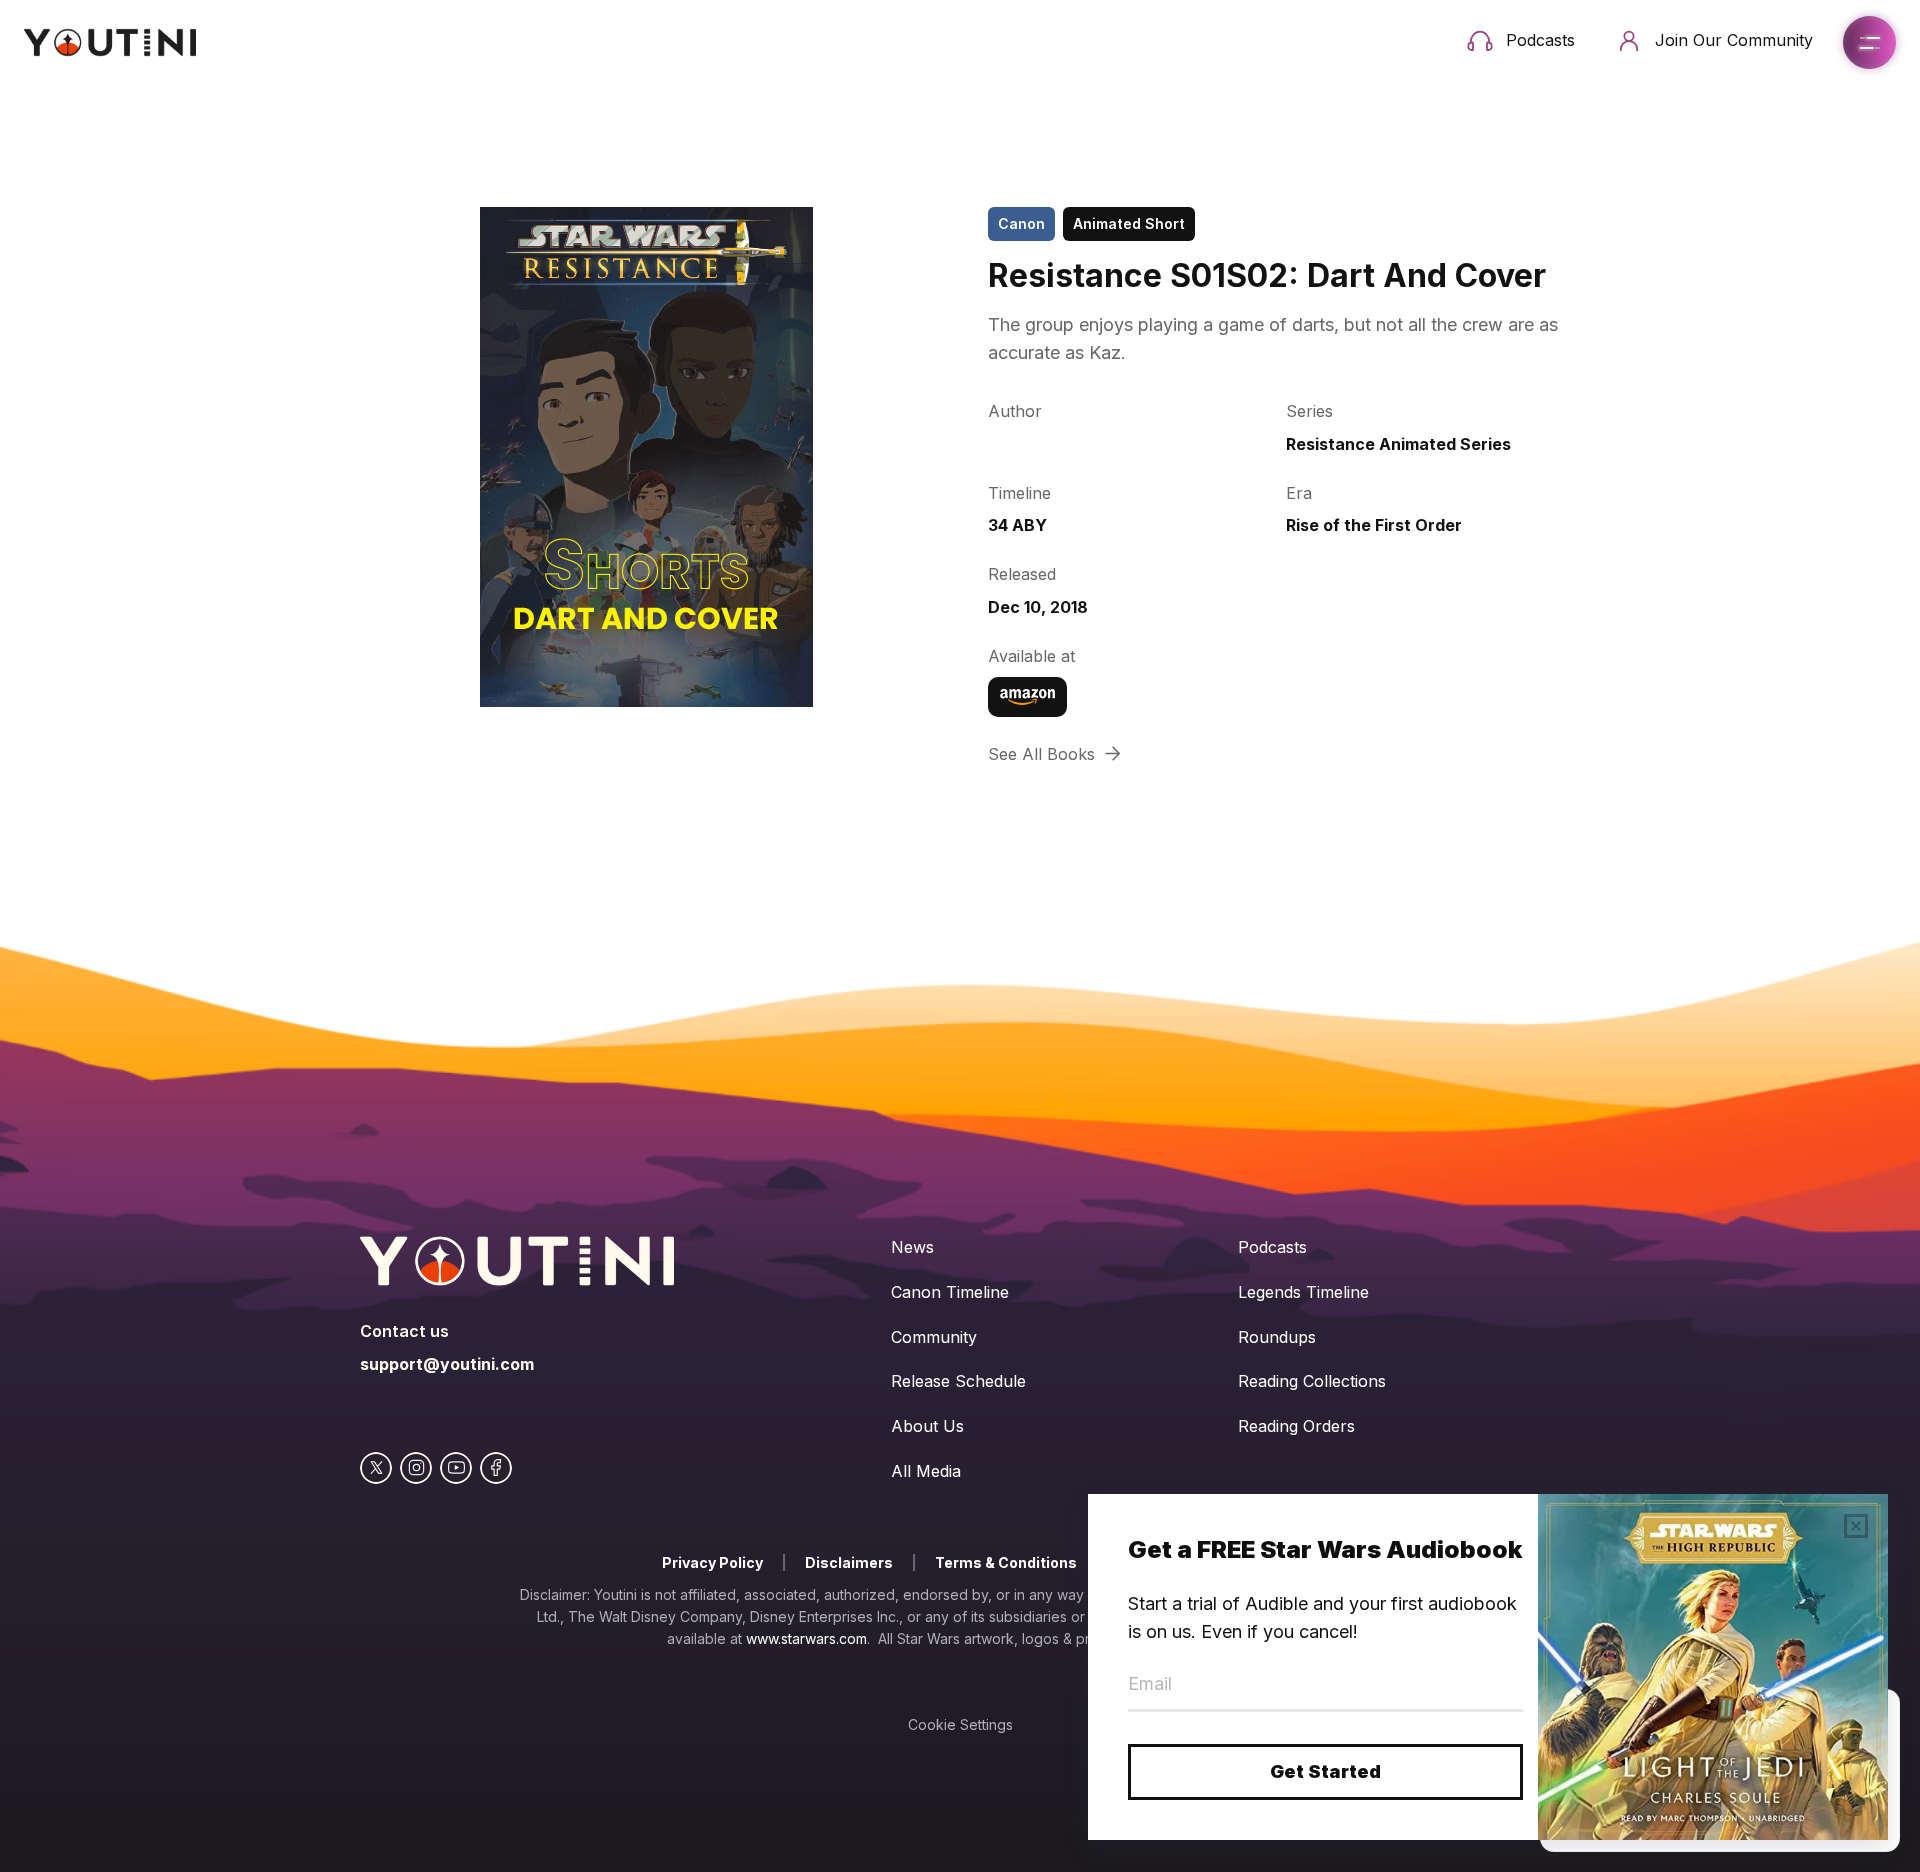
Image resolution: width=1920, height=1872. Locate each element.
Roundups (1277, 1337)
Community (934, 1337)
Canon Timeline (950, 1292)
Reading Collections (1312, 1381)
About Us (927, 1426)
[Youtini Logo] (110, 42)
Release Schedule (958, 1381)
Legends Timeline (1303, 1292)
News (912, 1247)
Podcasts (1272, 1247)
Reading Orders (1296, 1426)
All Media (926, 1471)
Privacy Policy (712, 1562)
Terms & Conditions (1006, 1562)
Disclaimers (849, 1562)
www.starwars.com (806, 1638)
